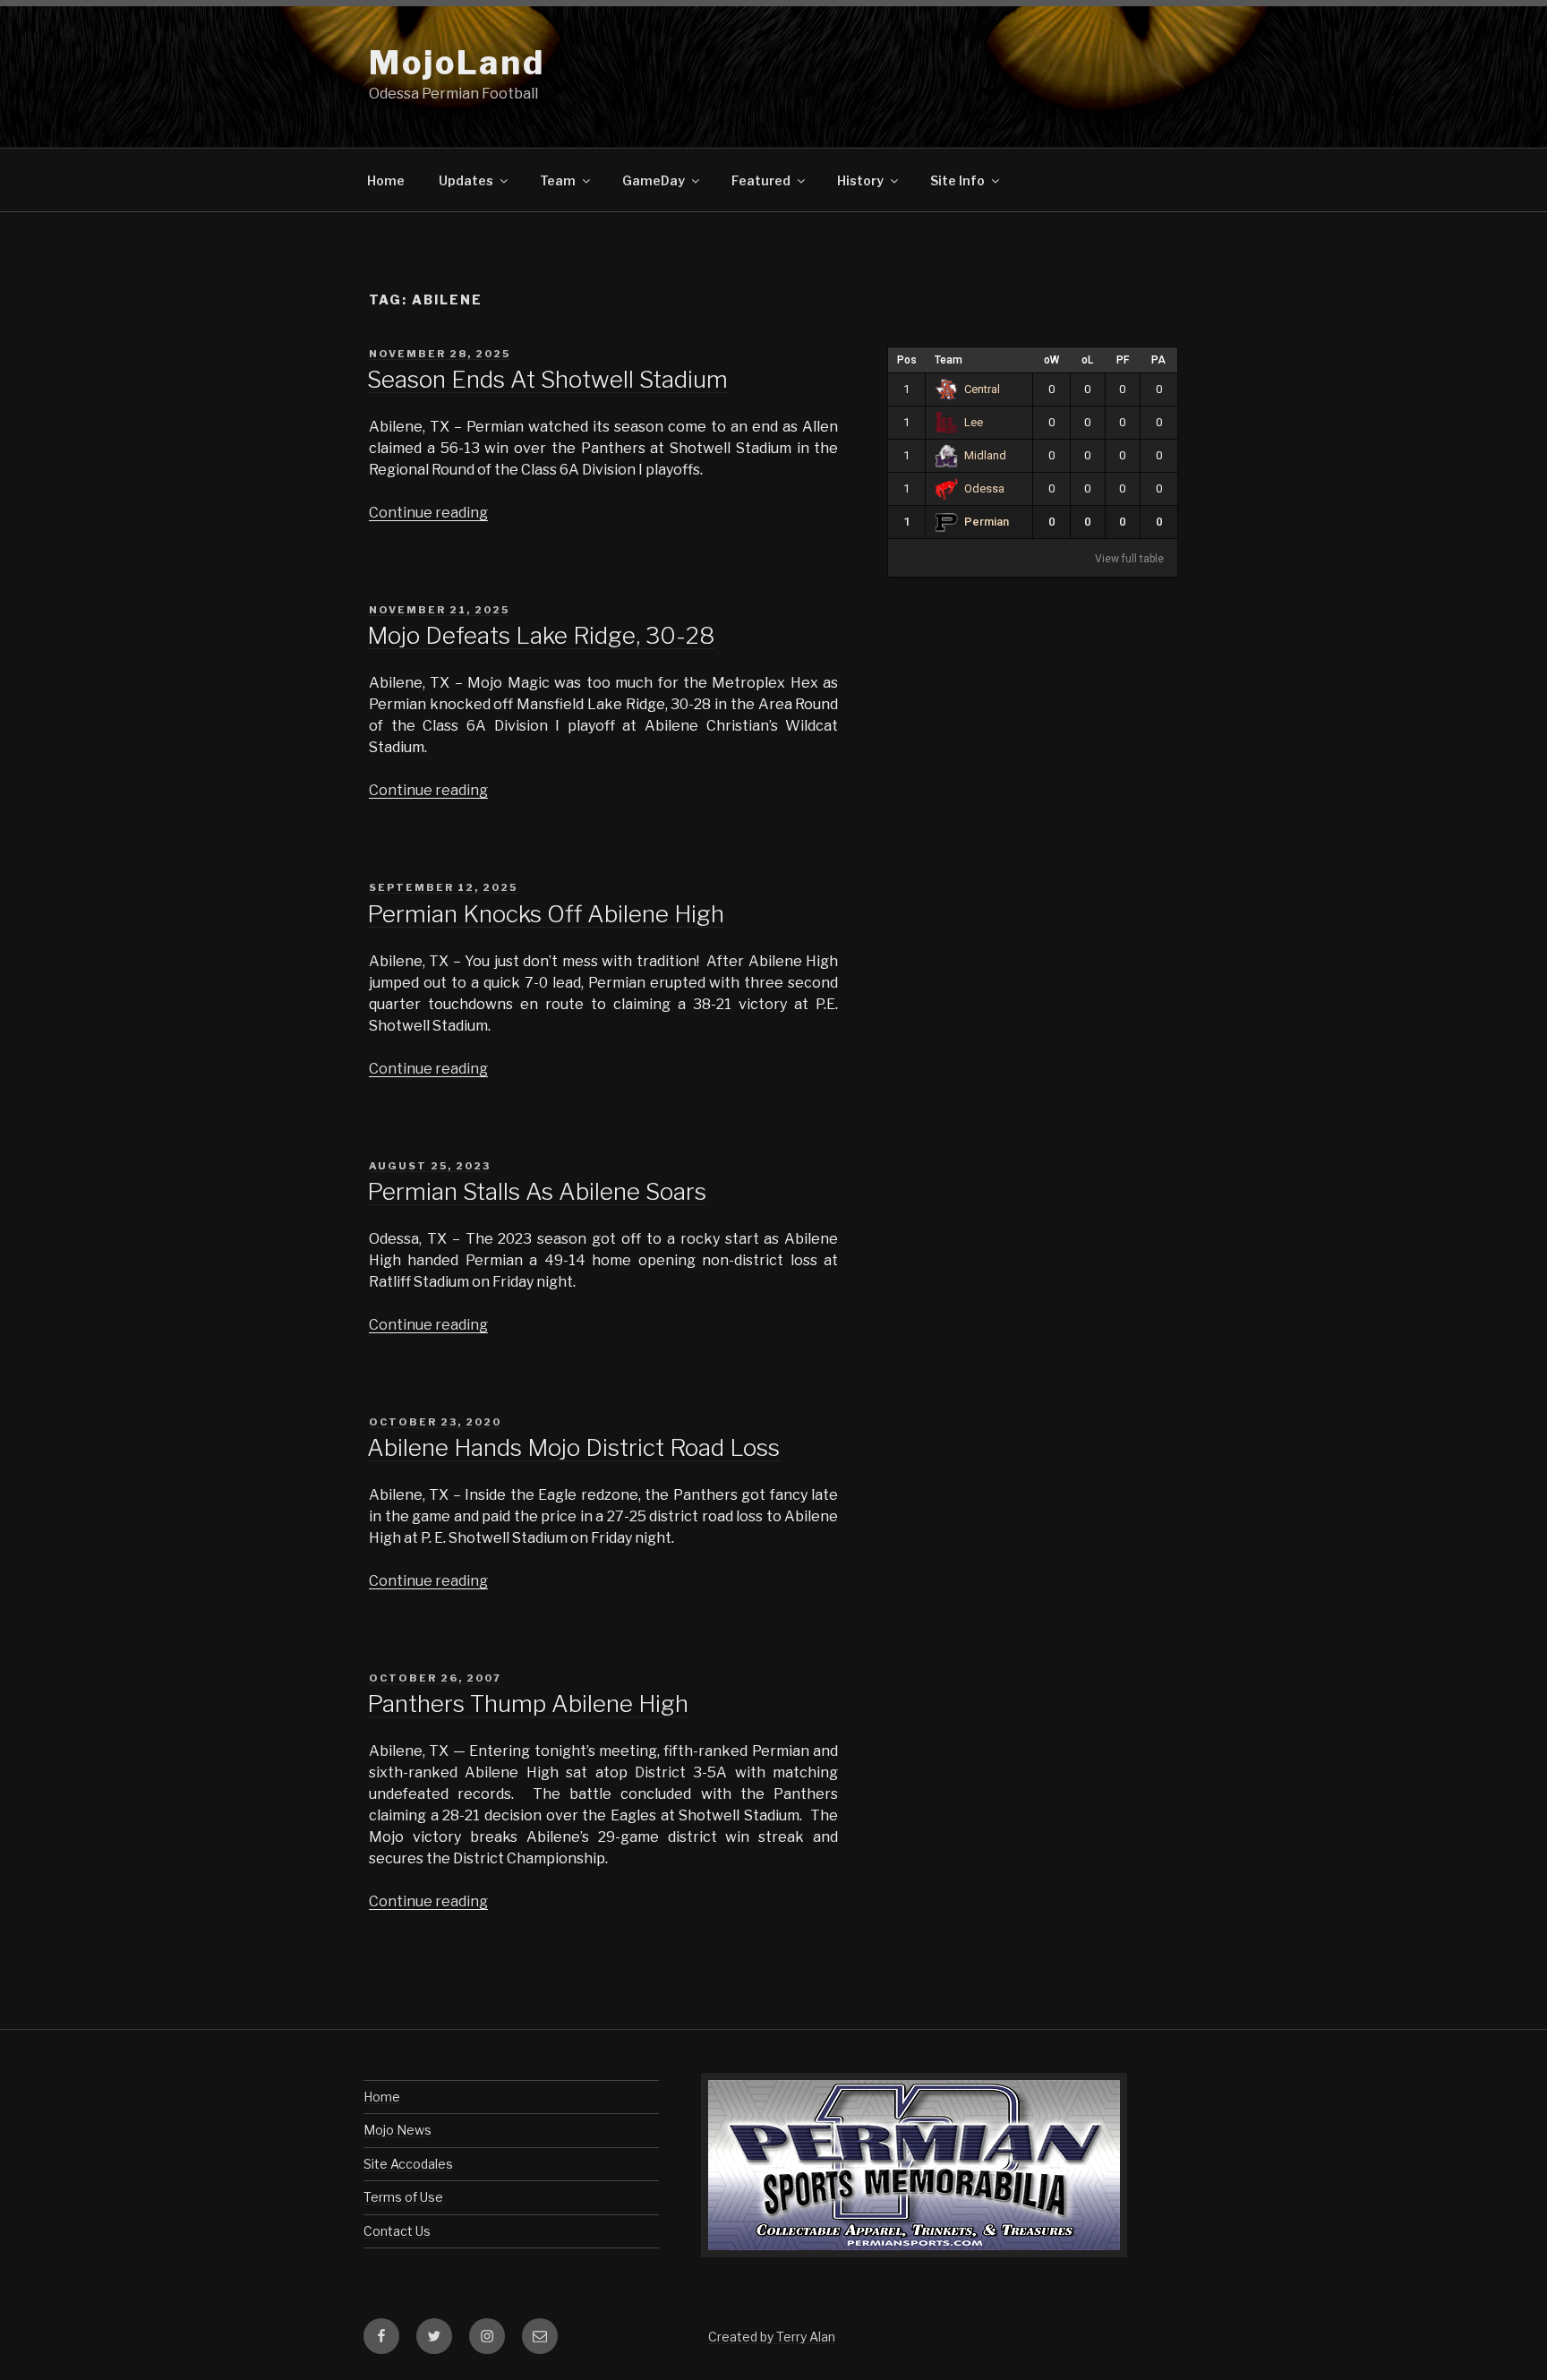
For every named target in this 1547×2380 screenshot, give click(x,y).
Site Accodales (408, 2164)
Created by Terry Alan (772, 2337)
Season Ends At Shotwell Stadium (547, 379)
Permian (987, 522)
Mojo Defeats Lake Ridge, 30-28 (541, 635)
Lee (974, 422)
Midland (985, 455)
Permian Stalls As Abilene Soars (537, 1191)
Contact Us (397, 2231)
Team (949, 360)
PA (1158, 360)
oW (1051, 360)
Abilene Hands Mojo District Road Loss (573, 1447)
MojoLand (457, 63)
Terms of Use (403, 2197)
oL (1087, 360)
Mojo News (397, 2130)
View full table (1129, 559)
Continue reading (428, 513)
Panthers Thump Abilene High (528, 1704)
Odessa (984, 488)
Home (386, 180)
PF (1123, 360)
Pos (907, 360)
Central (982, 389)
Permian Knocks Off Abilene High (546, 914)
